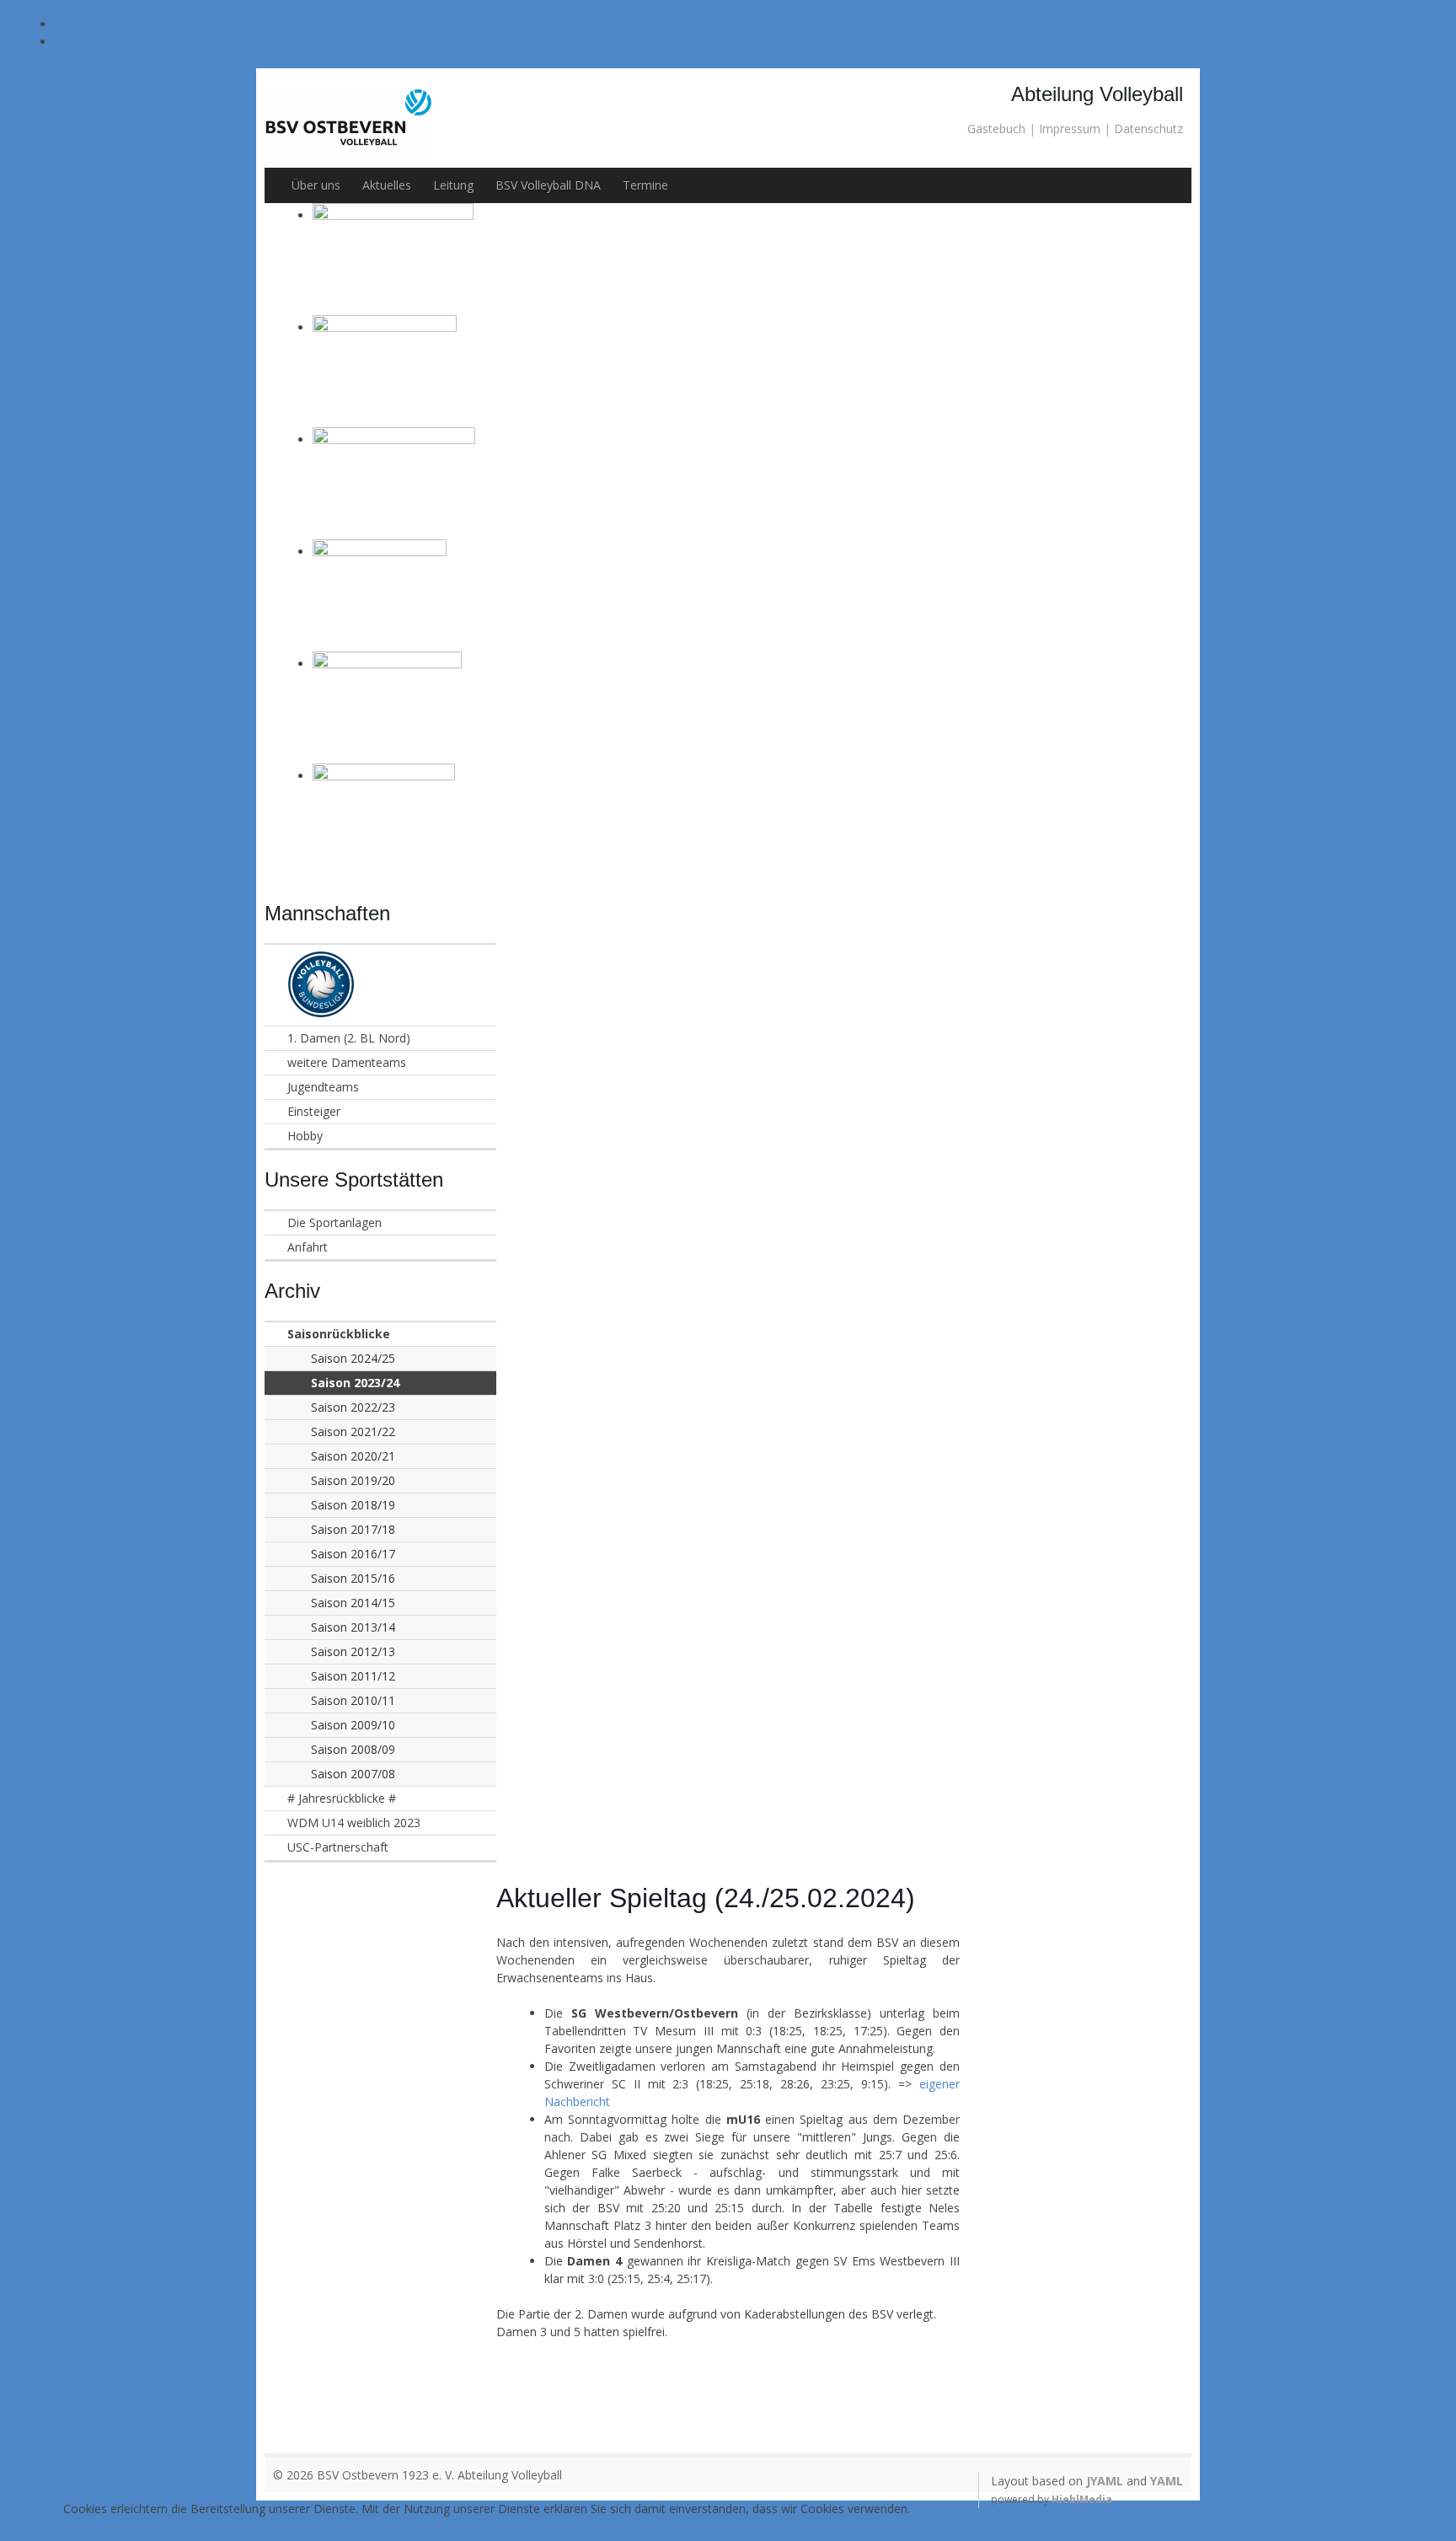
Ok (487, 2525)
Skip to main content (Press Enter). (752, 42)
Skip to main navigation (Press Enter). (752, 24)
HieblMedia (1082, 2499)
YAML (1167, 2481)
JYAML (1105, 2481)
